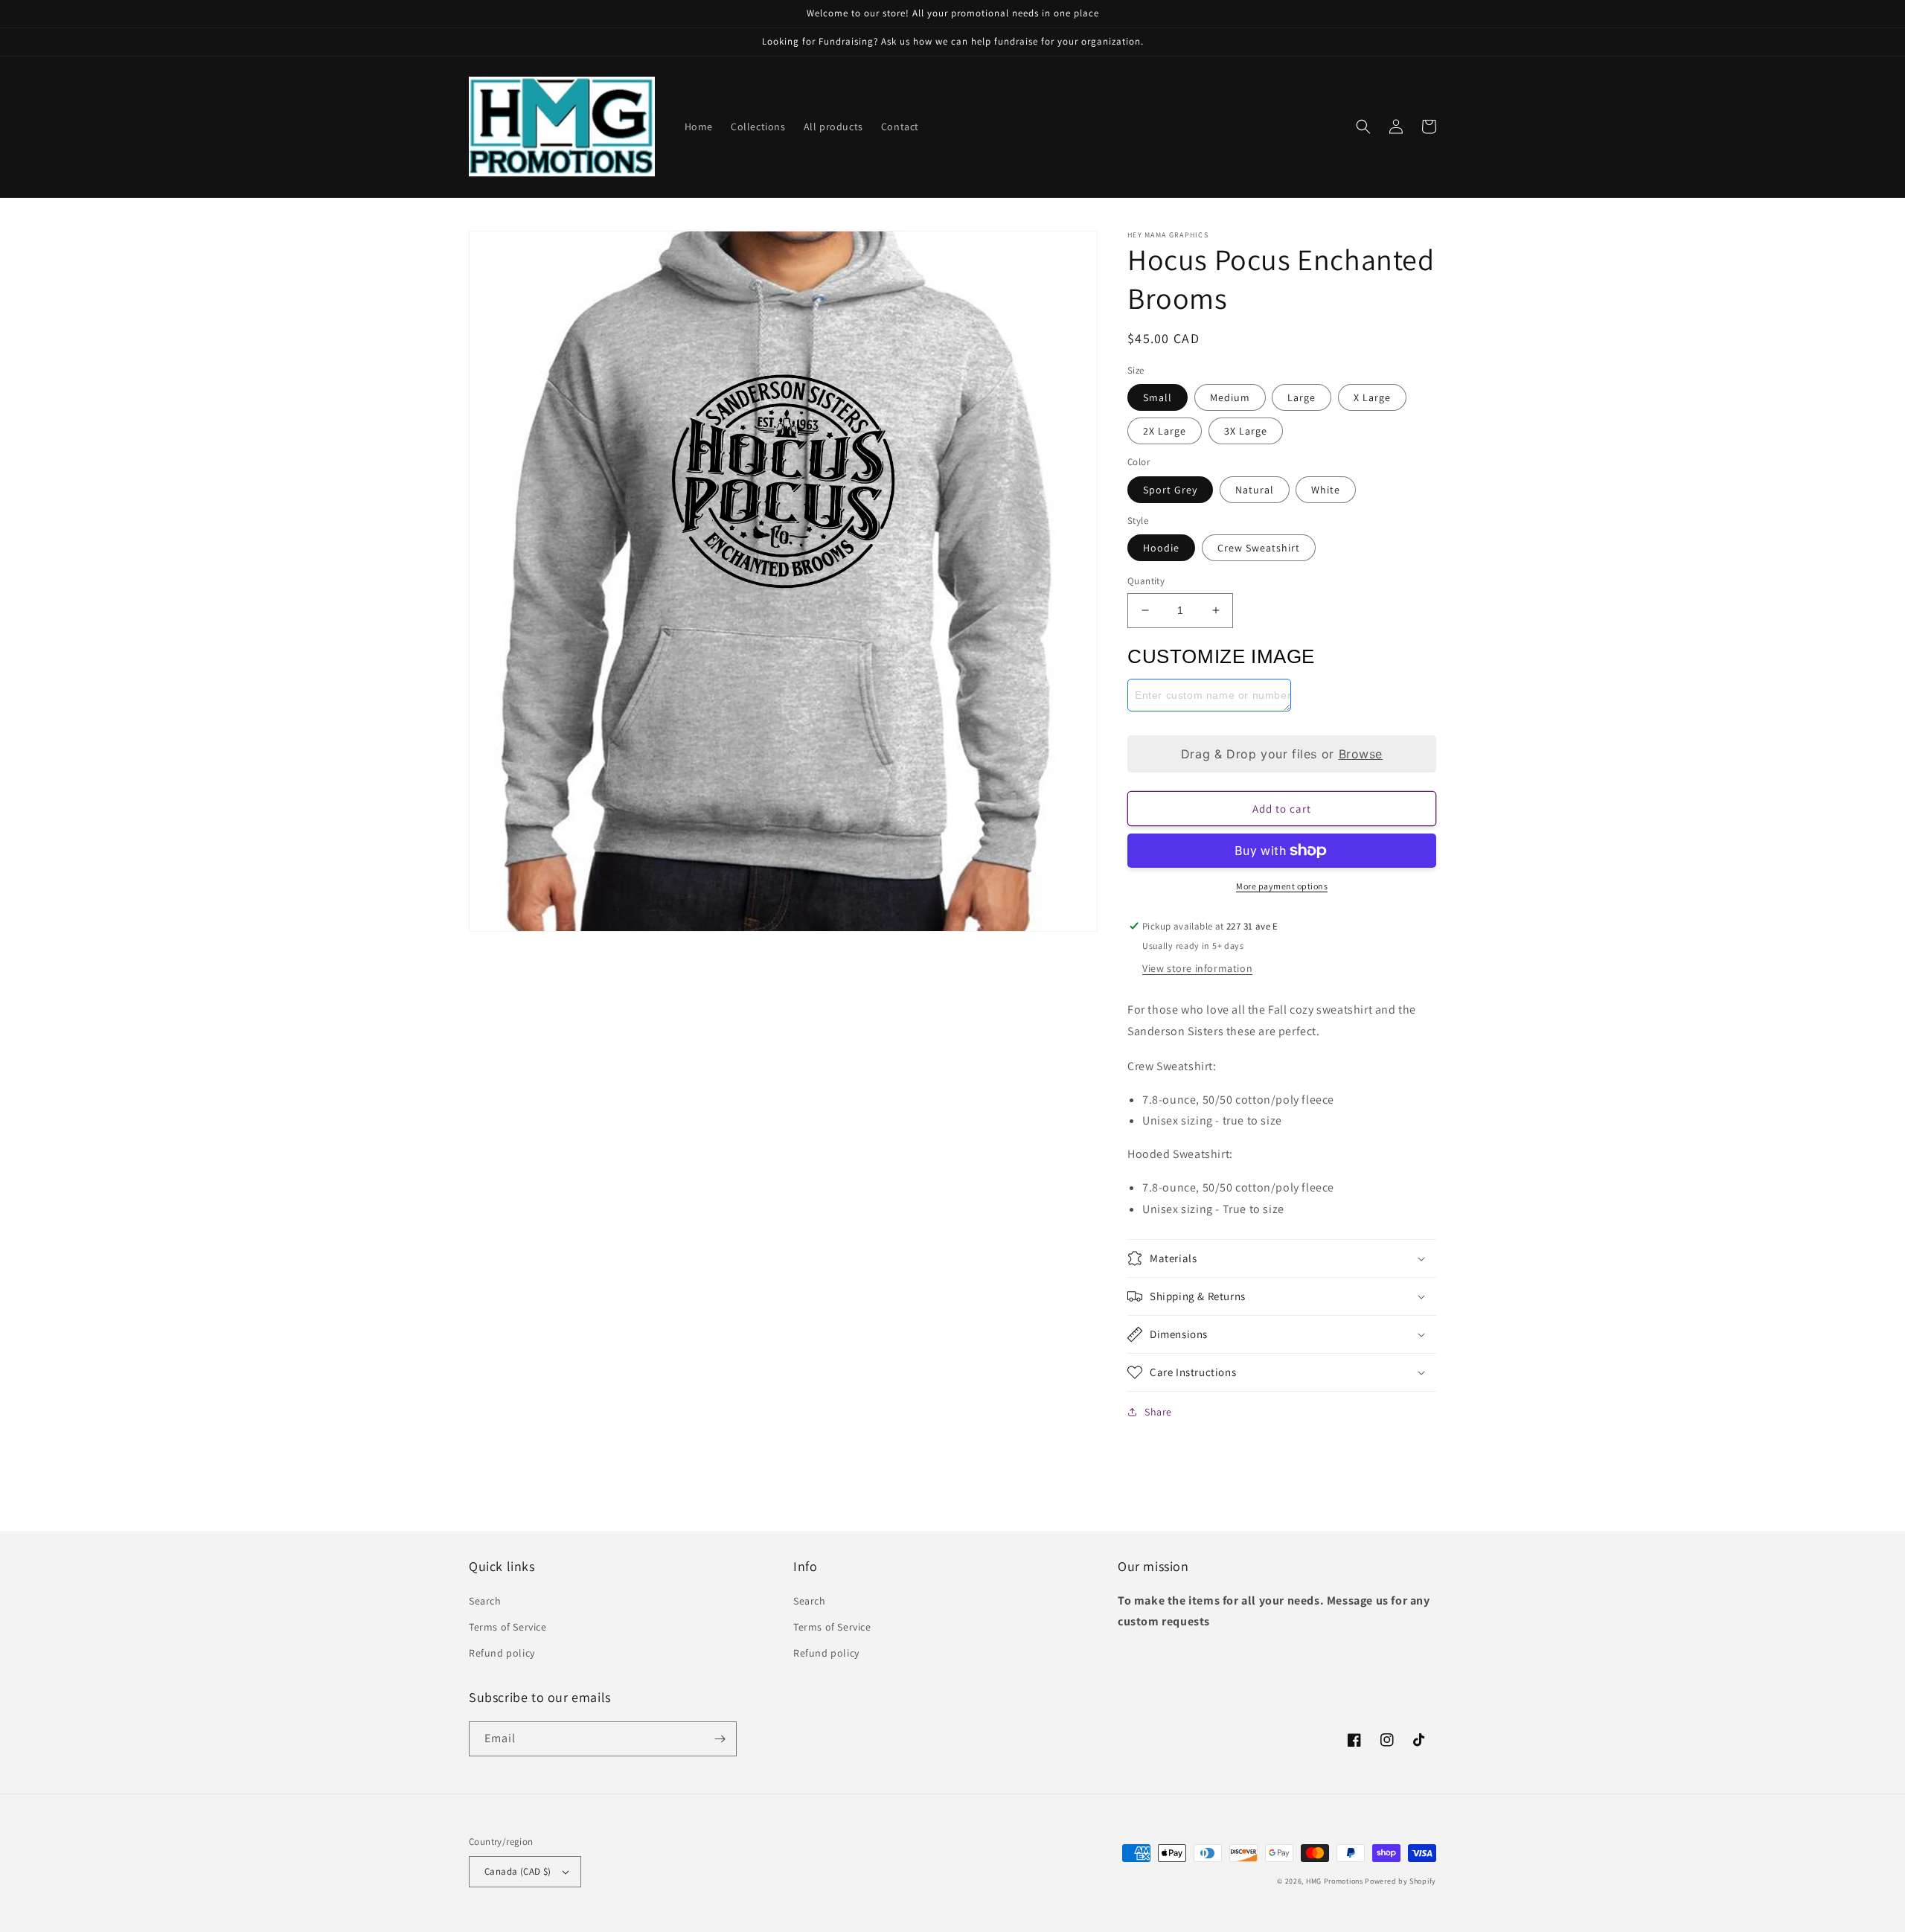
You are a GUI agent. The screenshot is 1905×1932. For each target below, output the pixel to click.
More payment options (1282, 886)
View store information (1197, 968)
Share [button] (1158, 1412)
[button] (1363, 127)
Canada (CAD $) (518, 1871)
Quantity (1146, 581)
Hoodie (1161, 548)
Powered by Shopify (1400, 1881)
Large (1302, 397)
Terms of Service (508, 1627)
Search (485, 1601)
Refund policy (502, 1653)
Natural (1255, 490)
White (1326, 490)
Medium (1230, 397)
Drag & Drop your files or (1282, 754)
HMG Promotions (1335, 1881)
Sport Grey (1170, 490)
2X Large (1165, 431)
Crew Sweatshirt (1259, 548)
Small (1158, 397)
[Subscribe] (720, 1739)
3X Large (1246, 431)
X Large (1372, 397)
